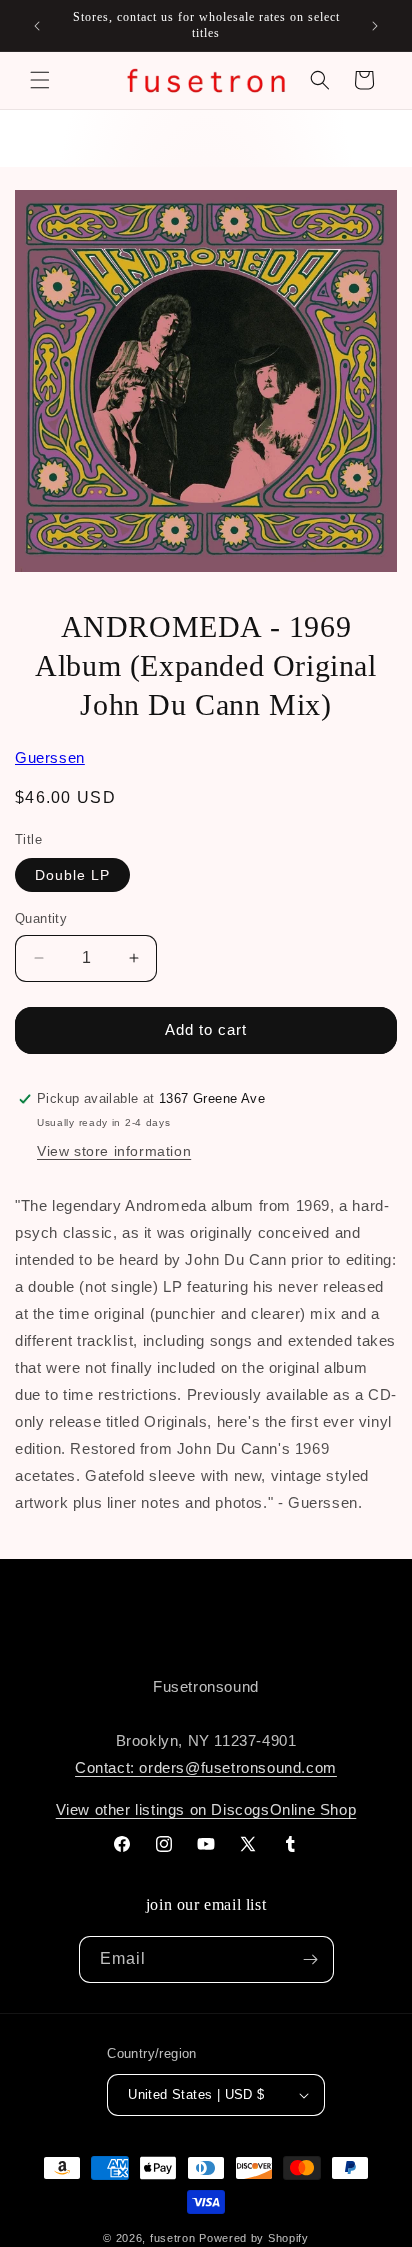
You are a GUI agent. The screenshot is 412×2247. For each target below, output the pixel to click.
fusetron (173, 2238)
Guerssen (50, 757)
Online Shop (313, 1809)
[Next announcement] (375, 26)
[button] (40, 80)
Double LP (72, 875)
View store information (114, 1151)
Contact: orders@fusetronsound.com (206, 1767)
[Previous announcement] (37, 26)
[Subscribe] (311, 1959)
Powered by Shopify (254, 2238)
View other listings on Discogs (163, 1809)
